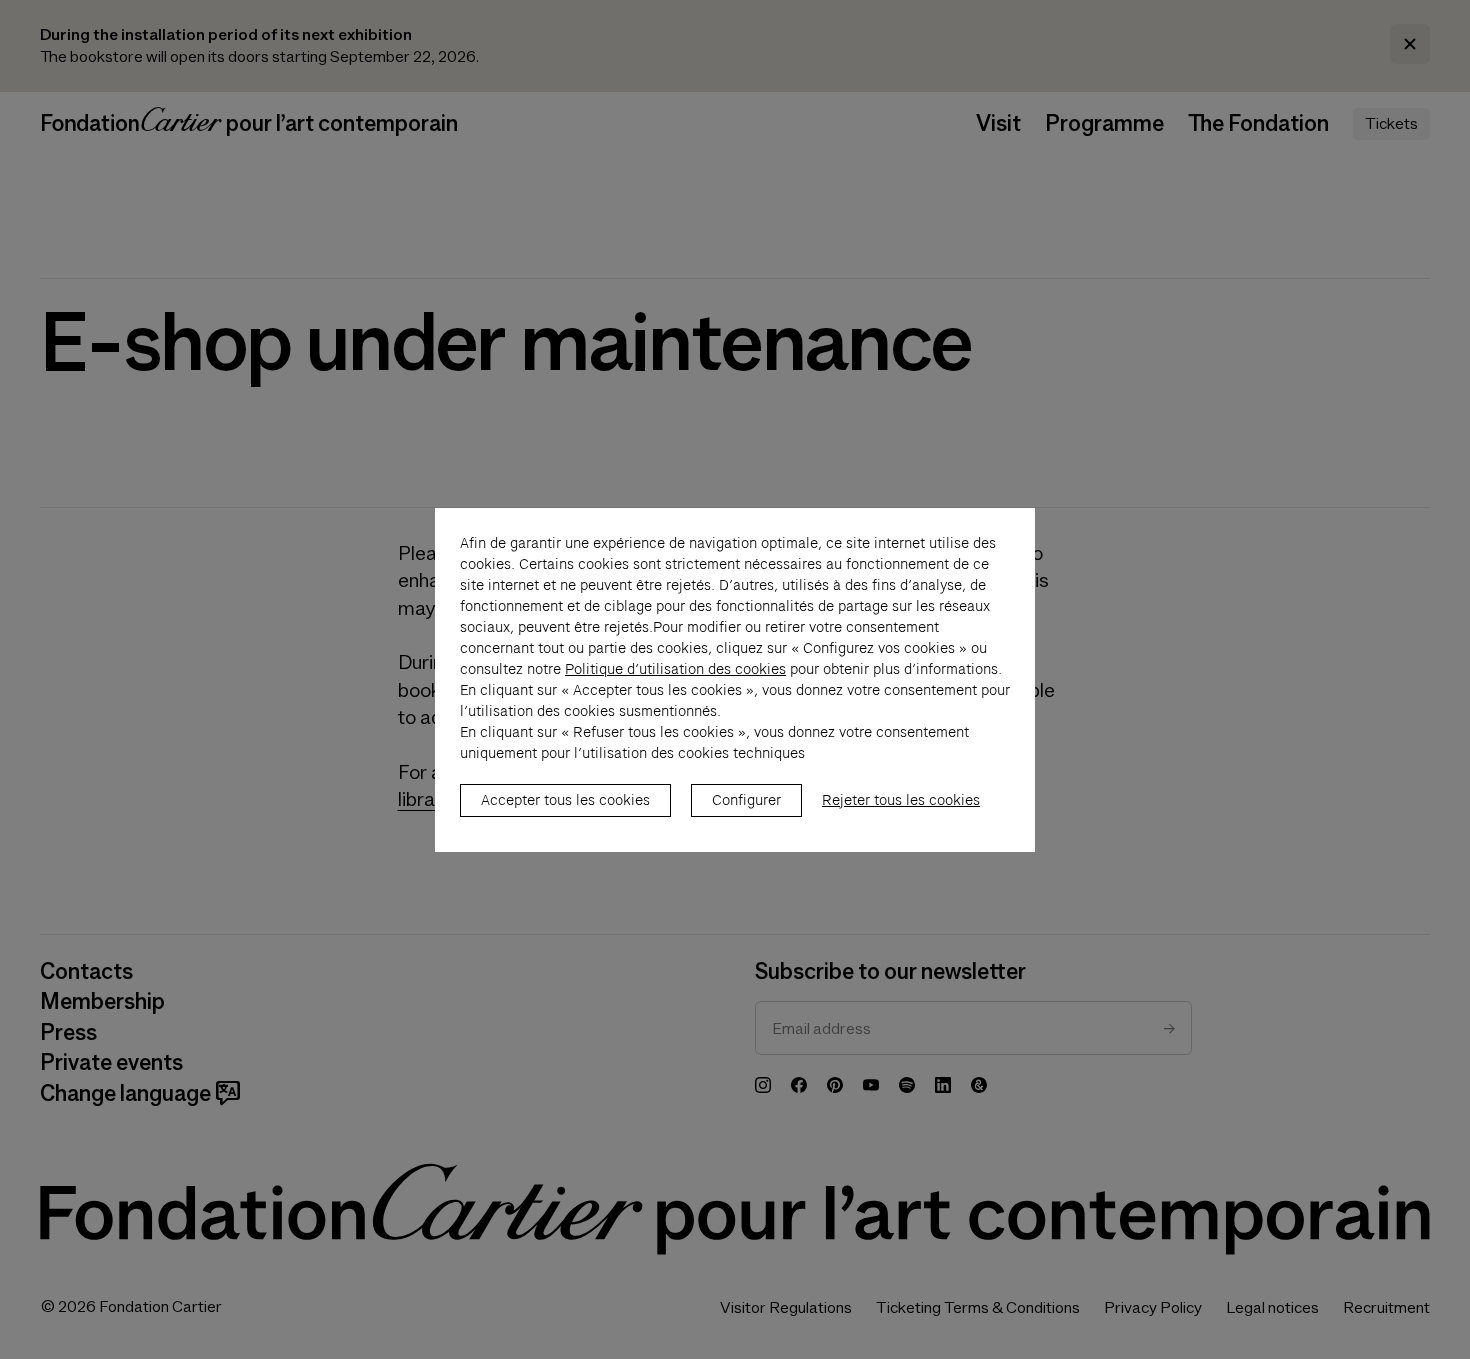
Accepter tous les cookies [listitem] (565, 800)
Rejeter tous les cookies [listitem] (901, 800)
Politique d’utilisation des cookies (675, 669)
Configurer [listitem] (746, 800)
